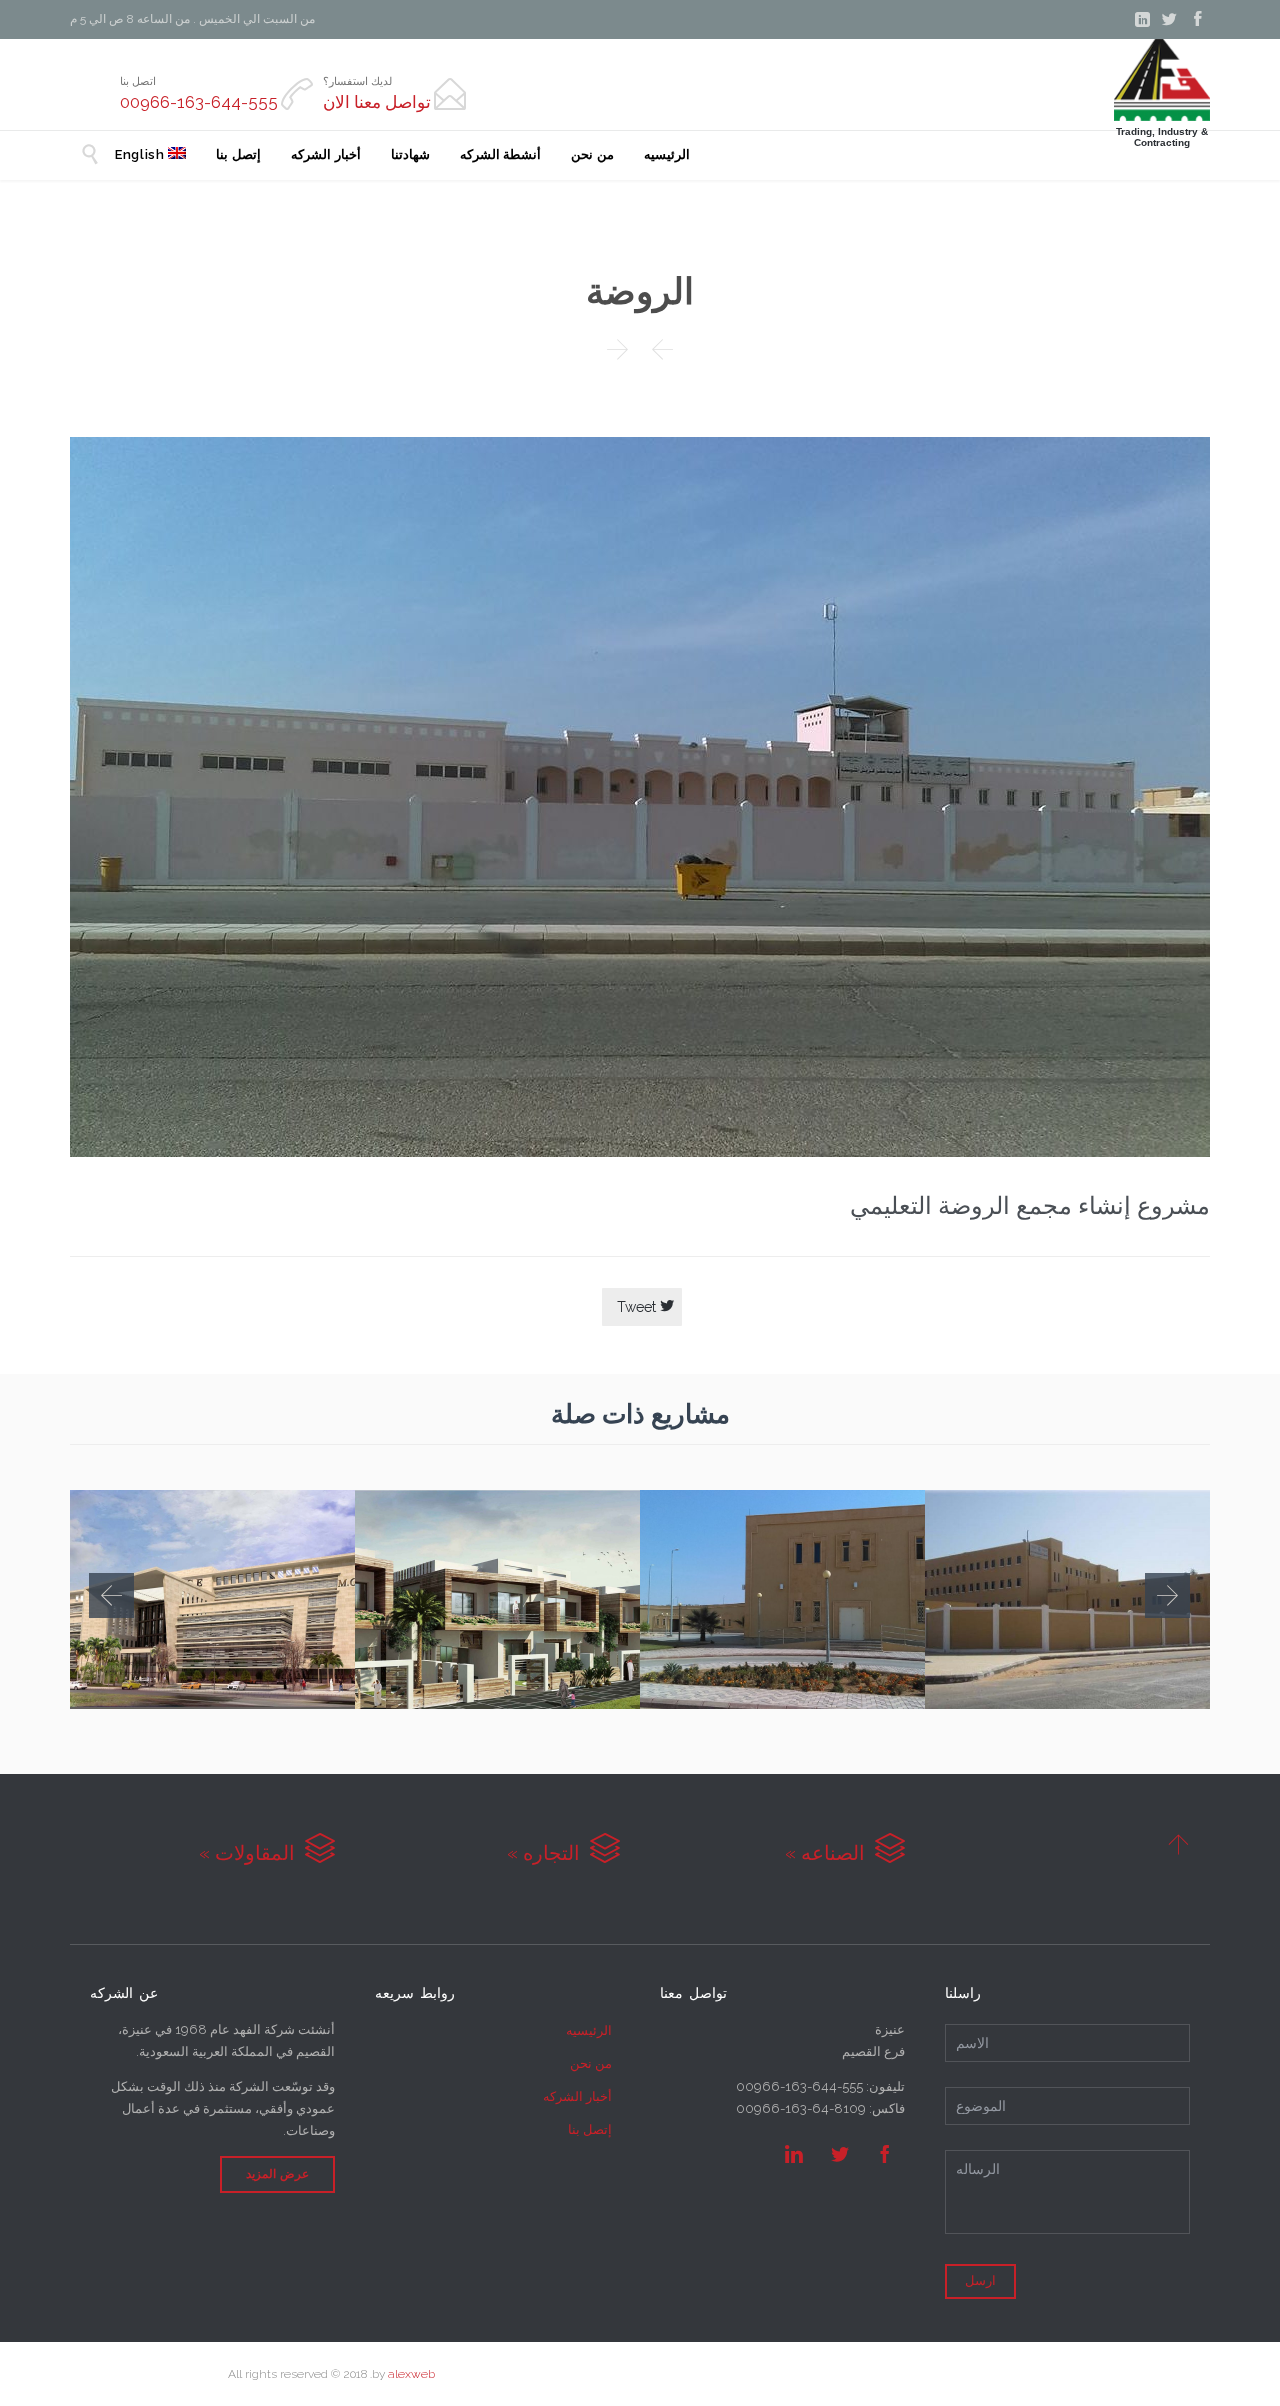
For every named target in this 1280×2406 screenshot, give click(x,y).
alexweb (411, 2374)
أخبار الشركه (577, 2096)
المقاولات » (267, 1853)
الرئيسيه (589, 2030)
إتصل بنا (590, 2129)
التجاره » (563, 1853)
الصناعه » (845, 1853)
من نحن (591, 2063)
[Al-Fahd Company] (1162, 80)
